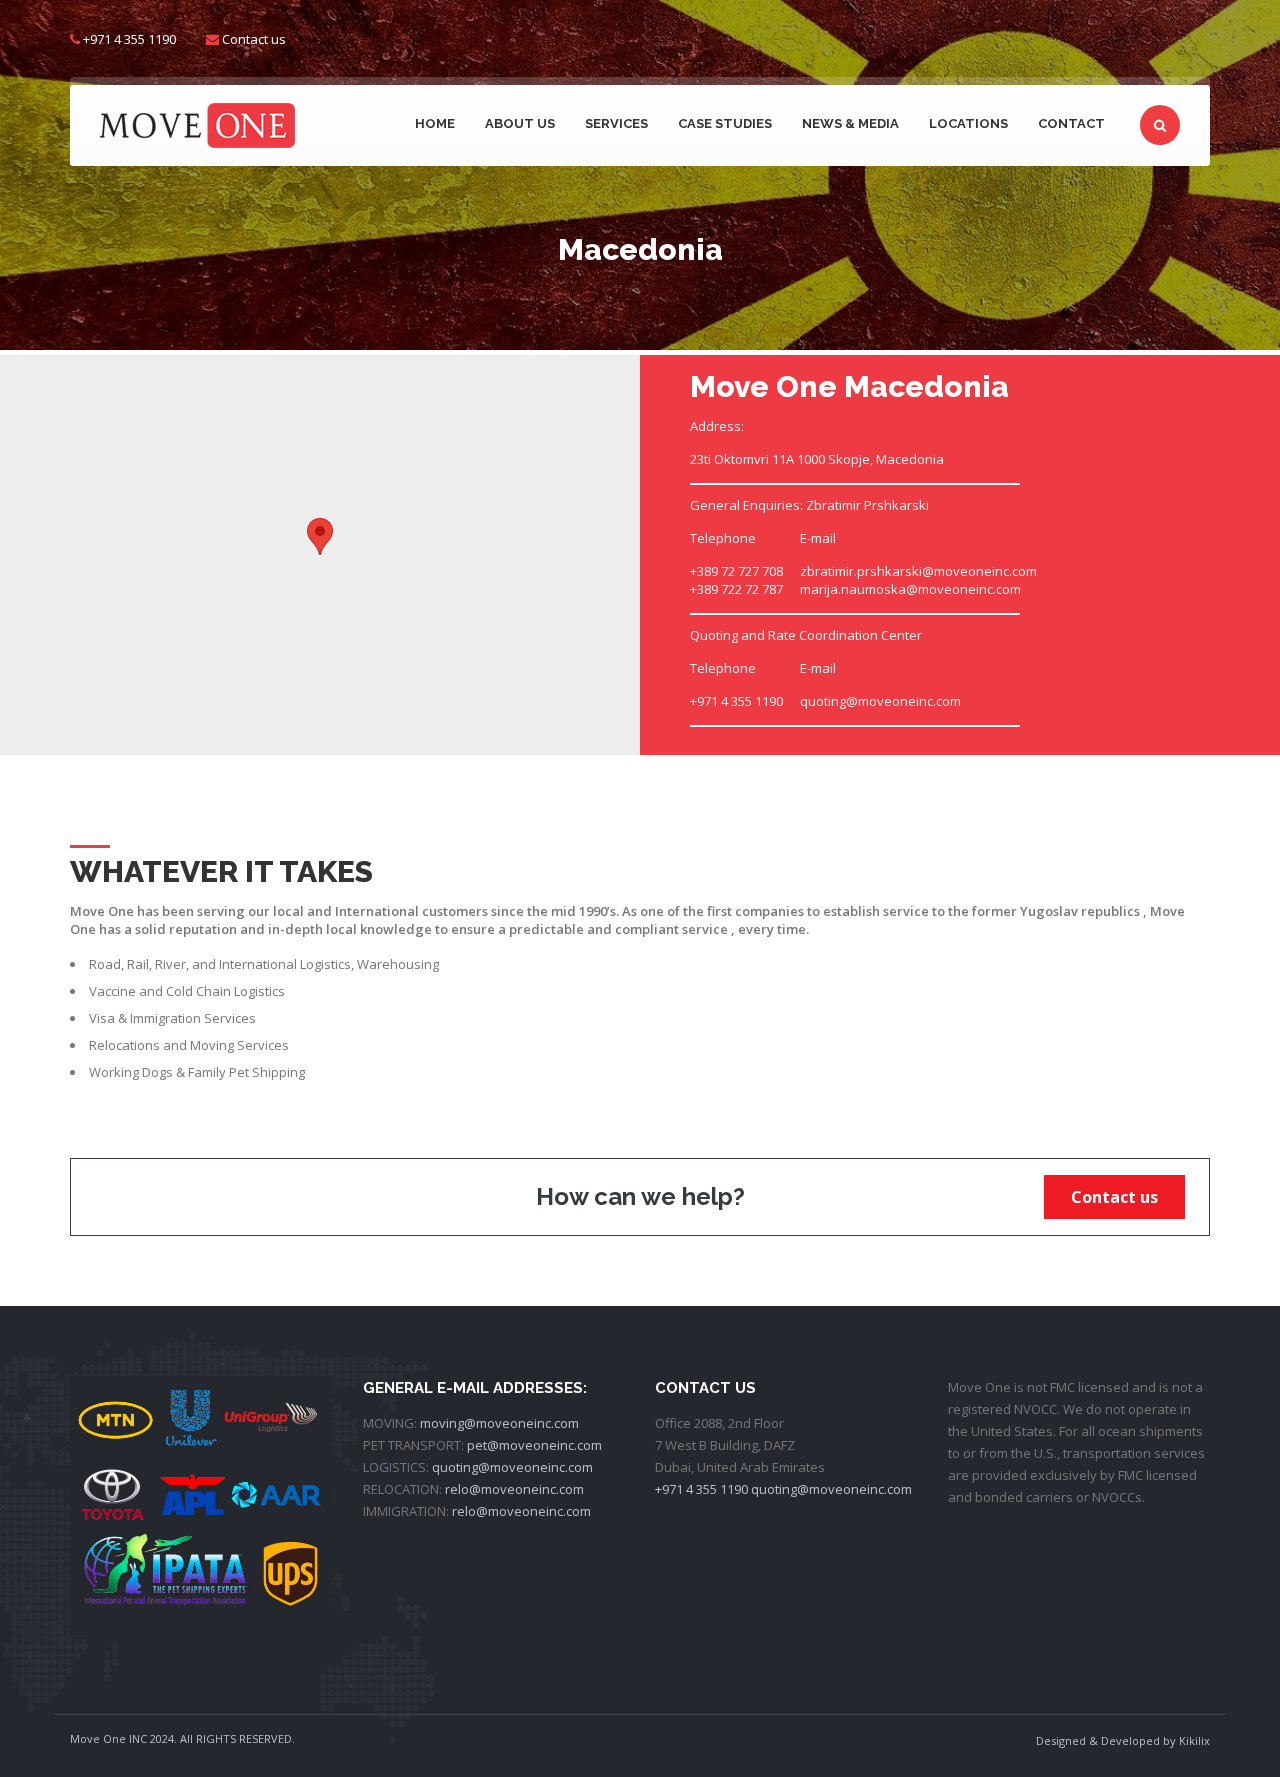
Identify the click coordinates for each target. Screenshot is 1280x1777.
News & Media (850, 123)
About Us (520, 123)
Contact (1071, 123)
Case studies (725, 123)
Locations (968, 123)
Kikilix (1194, 1740)
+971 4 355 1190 (701, 1489)
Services (616, 123)
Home (435, 123)
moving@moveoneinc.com (499, 1423)
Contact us (254, 39)
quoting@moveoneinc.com (512, 1467)
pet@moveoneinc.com (534, 1445)
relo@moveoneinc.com (514, 1489)
